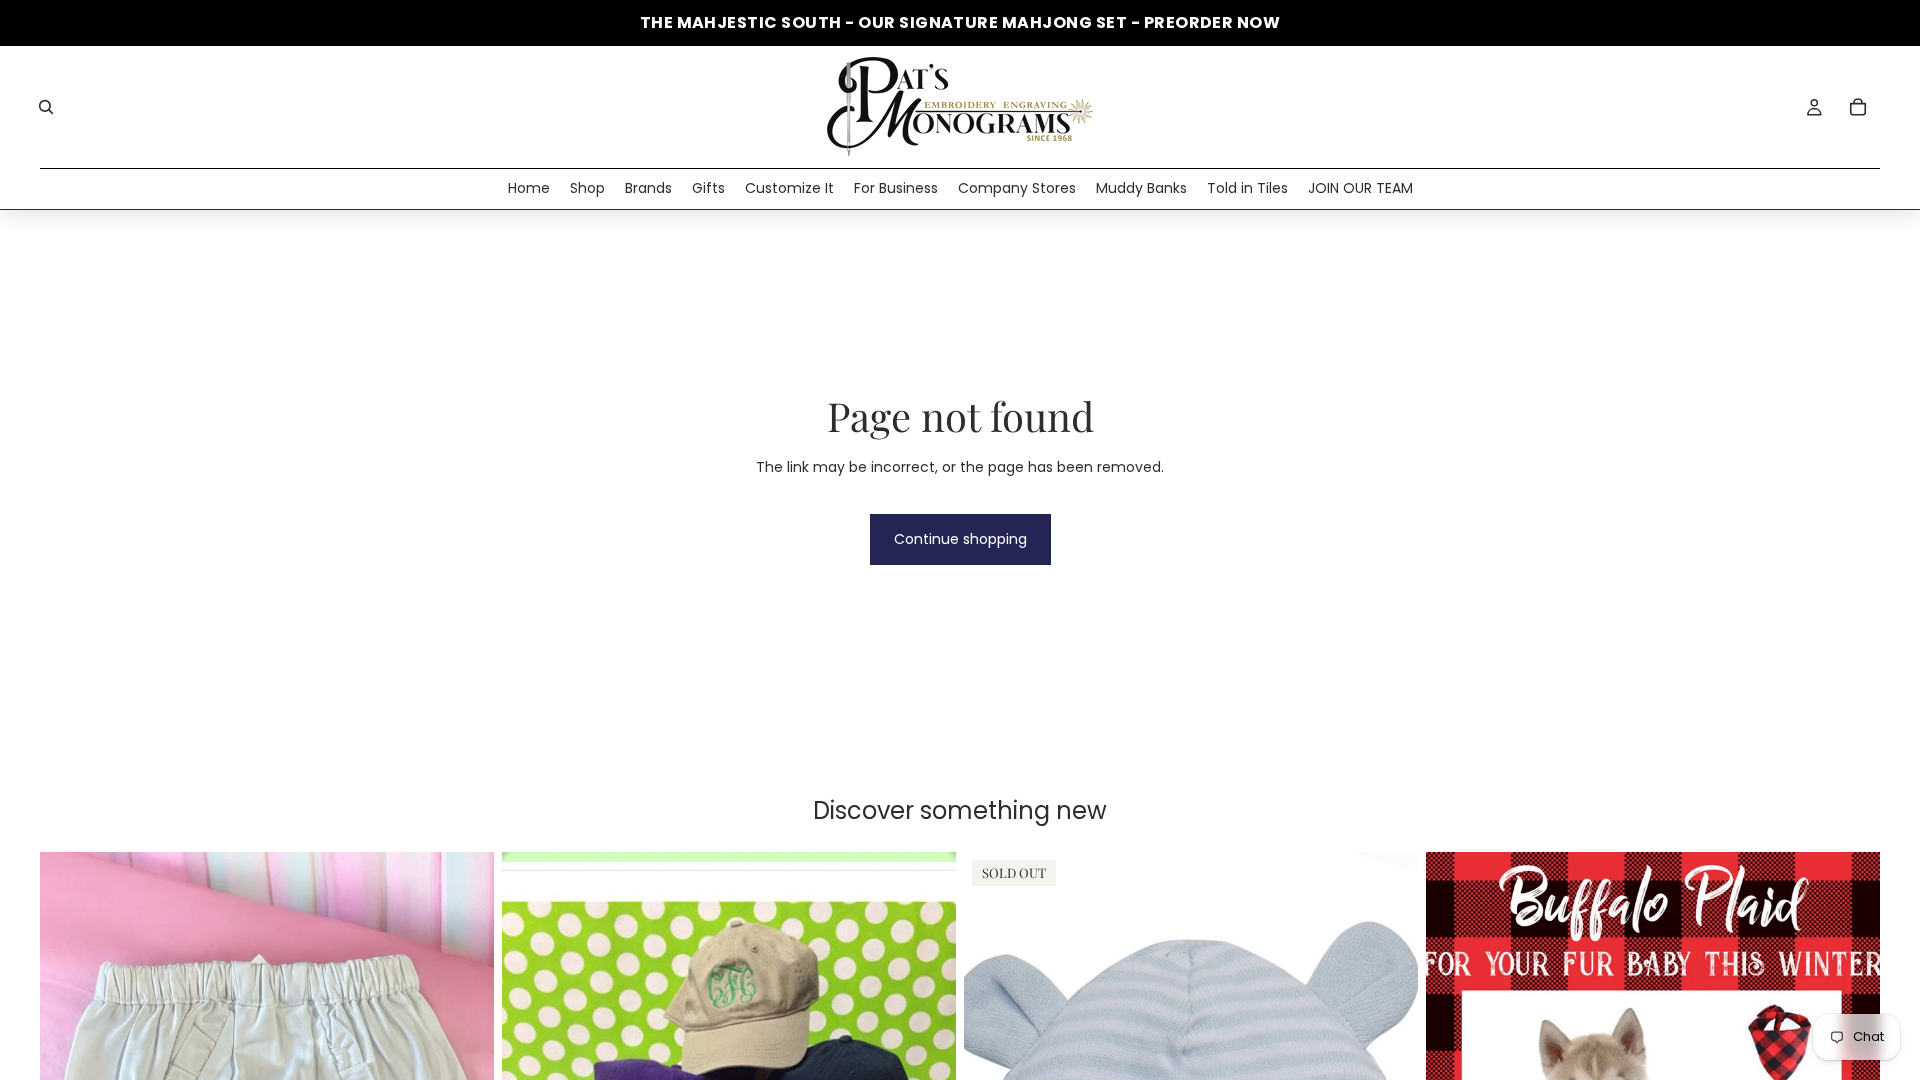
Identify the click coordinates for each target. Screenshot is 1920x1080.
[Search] (46, 107)
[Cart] (1858, 107)
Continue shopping (960, 539)
